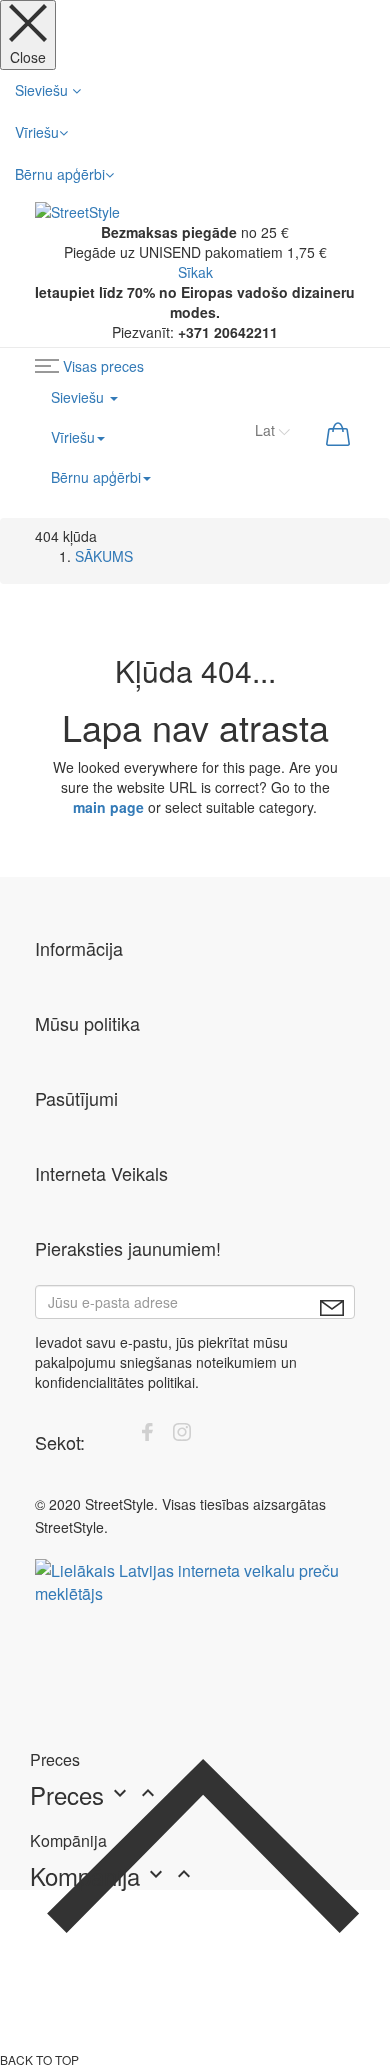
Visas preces (103, 366)
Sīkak (195, 272)
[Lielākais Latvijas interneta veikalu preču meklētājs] (195, 1579)
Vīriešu (37, 132)
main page (108, 807)
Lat (267, 430)
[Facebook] (147, 1434)
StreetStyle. (71, 1527)
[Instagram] (182, 1434)
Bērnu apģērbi (60, 174)
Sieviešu (43, 90)
